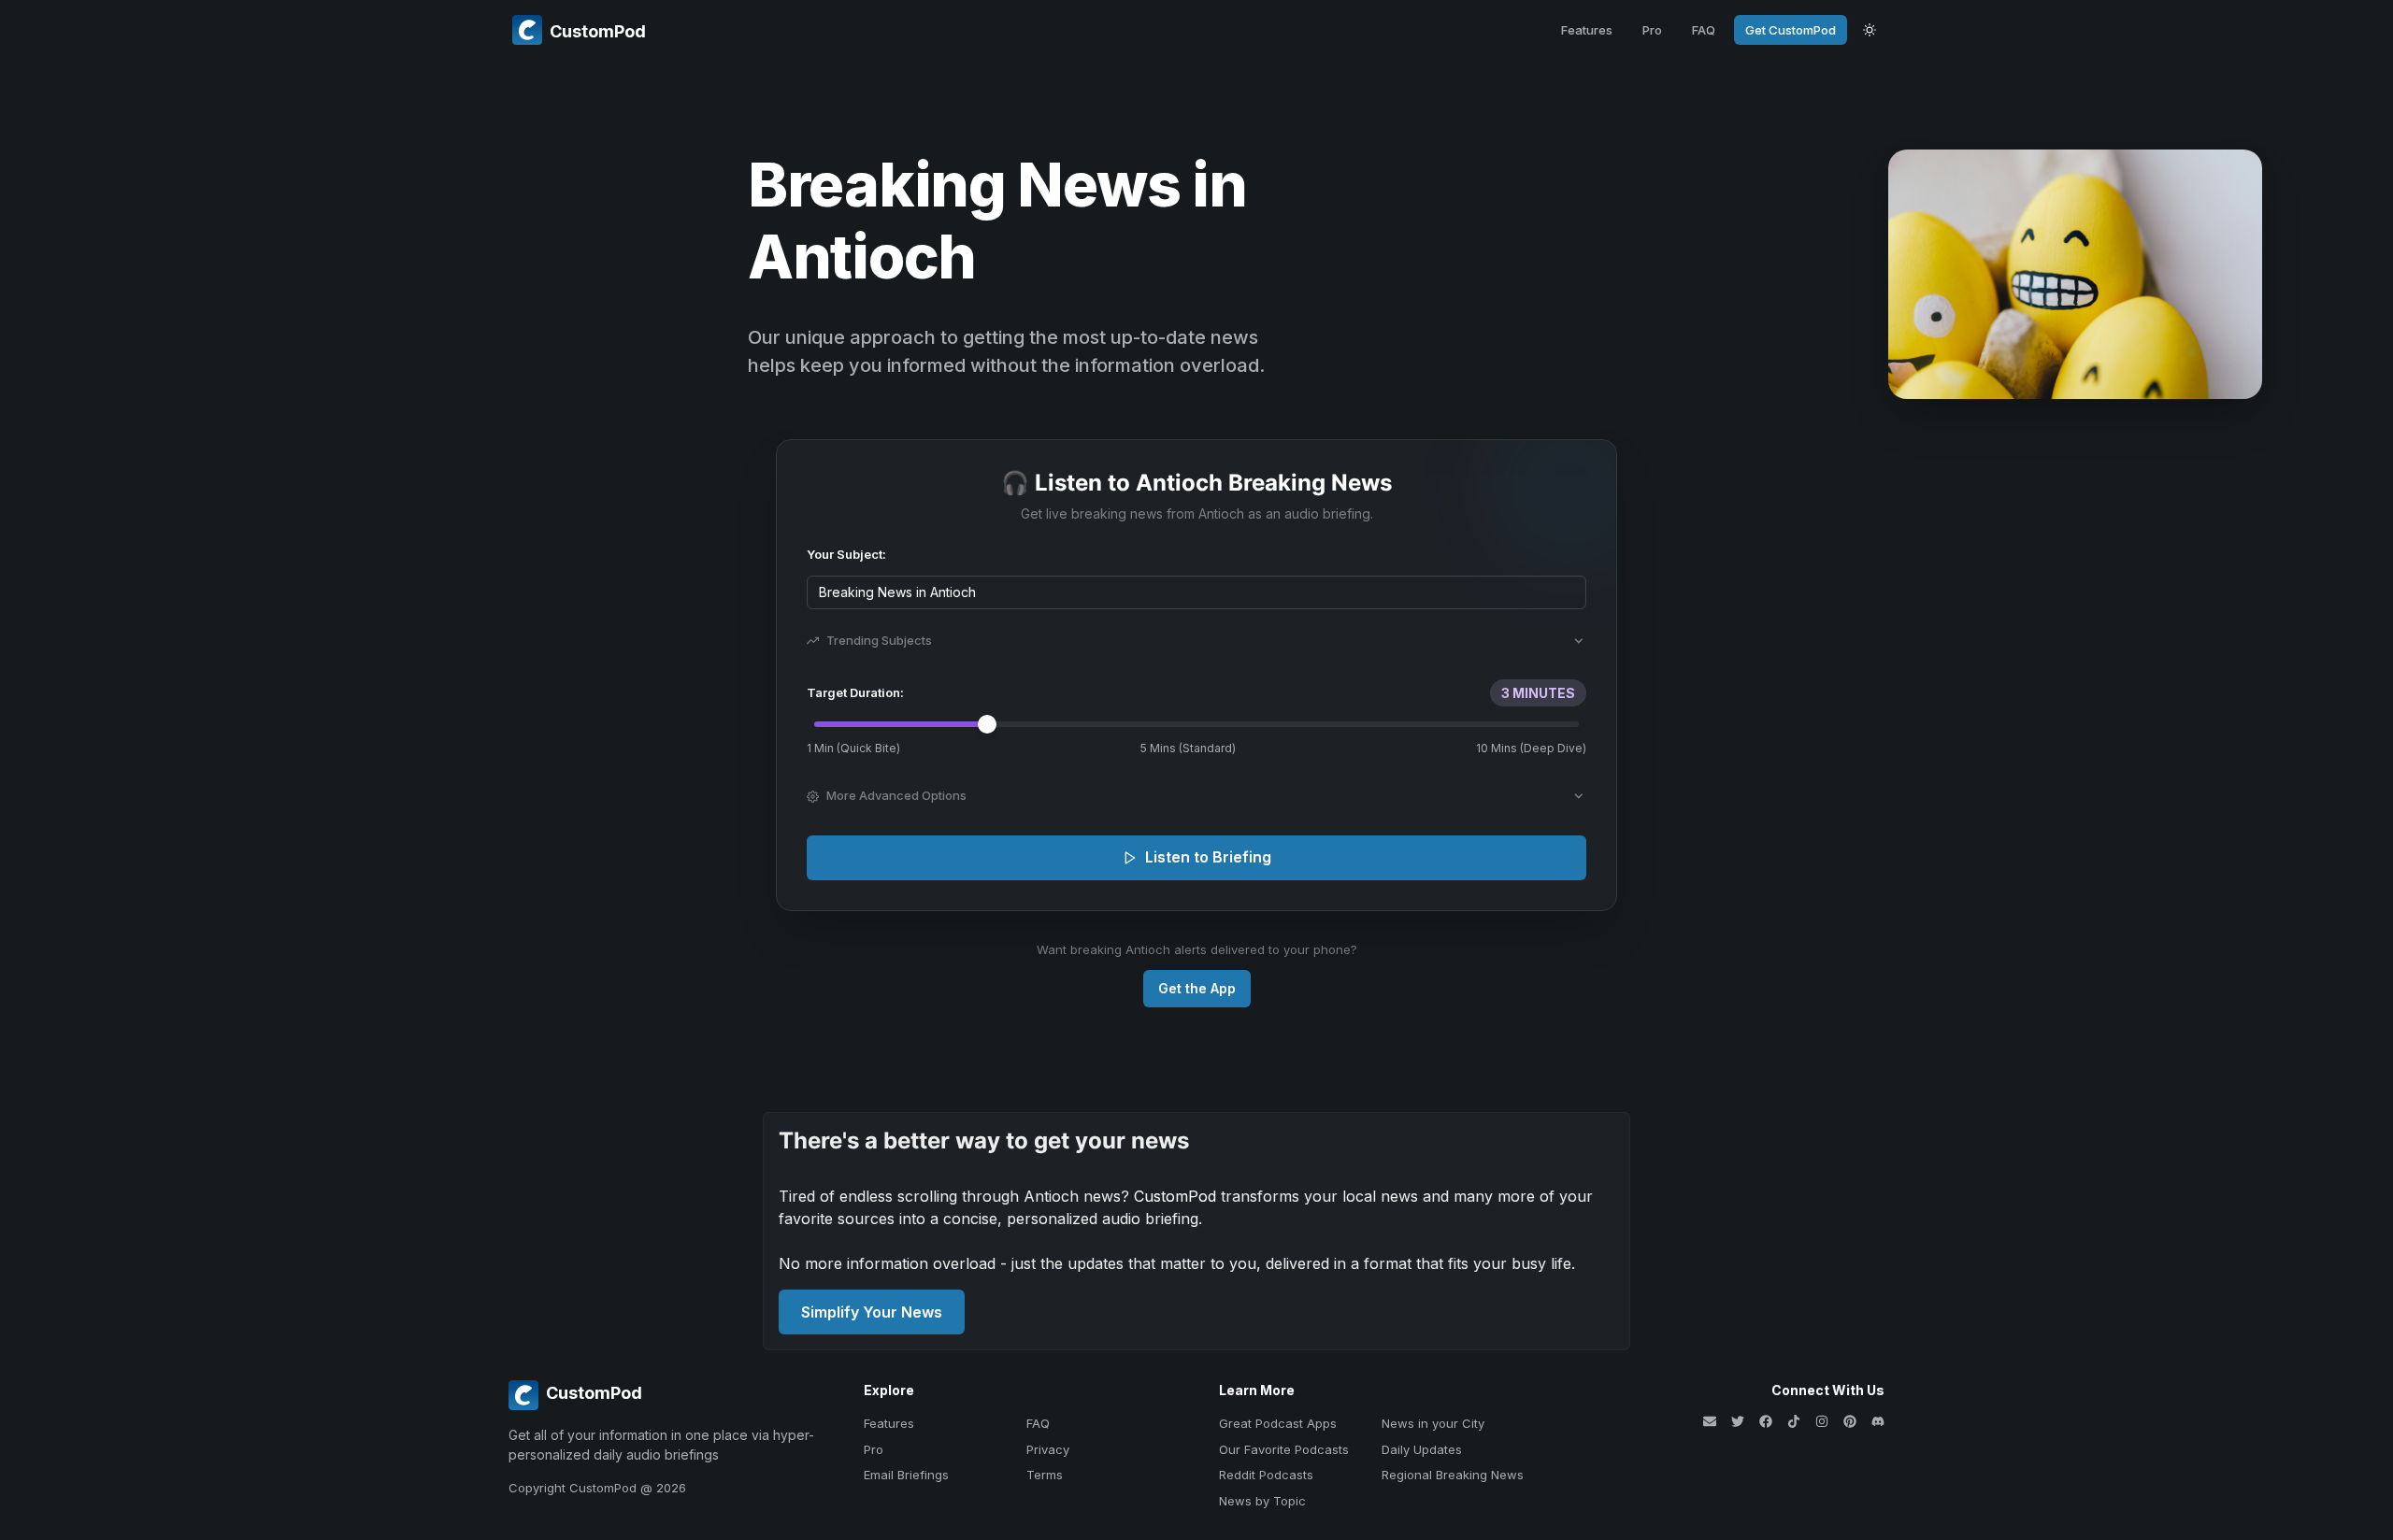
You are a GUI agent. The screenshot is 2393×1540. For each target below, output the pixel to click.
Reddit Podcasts (1266, 1475)
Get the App (1197, 988)
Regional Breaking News (1453, 1475)
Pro (1652, 30)
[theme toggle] (1870, 30)
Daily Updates (1422, 1449)
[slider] (987, 724)
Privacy (1048, 1449)
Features (1587, 30)
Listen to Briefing (1208, 857)
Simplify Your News (872, 1312)
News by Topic (1262, 1501)
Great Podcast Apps (1278, 1423)
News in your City (1433, 1423)
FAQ (1704, 30)
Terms (1045, 1475)
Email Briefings (906, 1475)
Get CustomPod (1791, 30)
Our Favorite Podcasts (1284, 1449)
